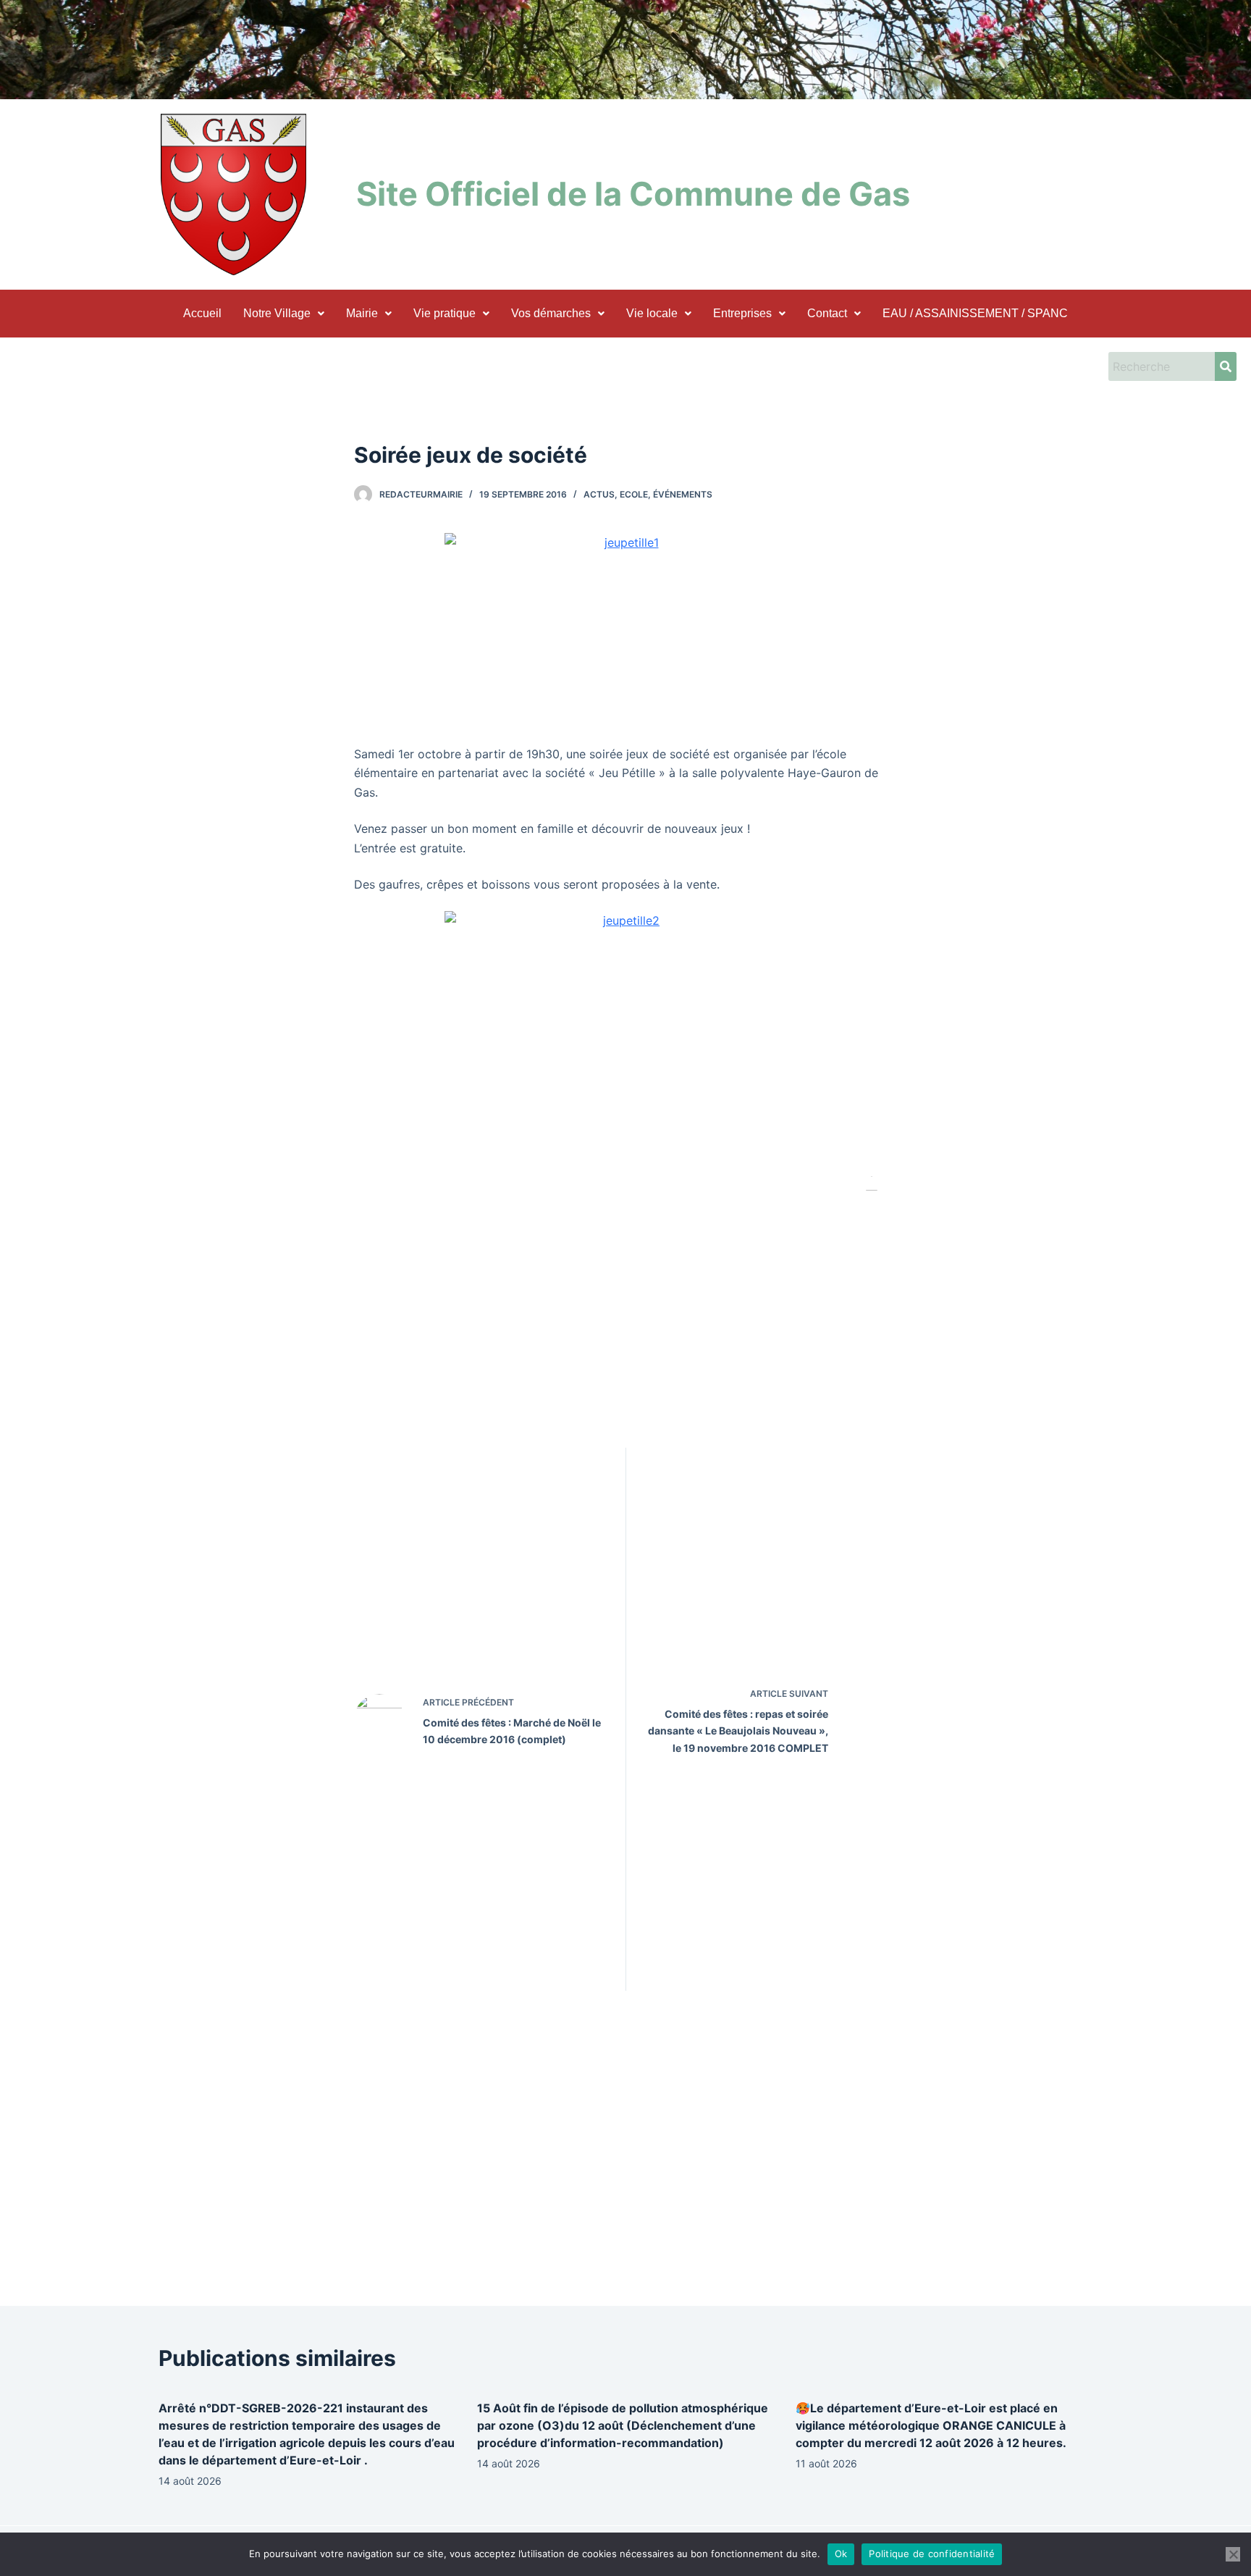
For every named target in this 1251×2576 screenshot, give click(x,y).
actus (599, 494)
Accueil (202, 313)
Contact (827, 313)
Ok (841, 2554)
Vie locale (652, 313)
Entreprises (742, 313)
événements (683, 494)
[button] (284, 314)
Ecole (634, 494)
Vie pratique (445, 313)
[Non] (1233, 2554)
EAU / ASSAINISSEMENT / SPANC (975, 313)
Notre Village (277, 313)
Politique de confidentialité (932, 2554)
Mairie (362, 313)
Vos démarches (551, 313)
